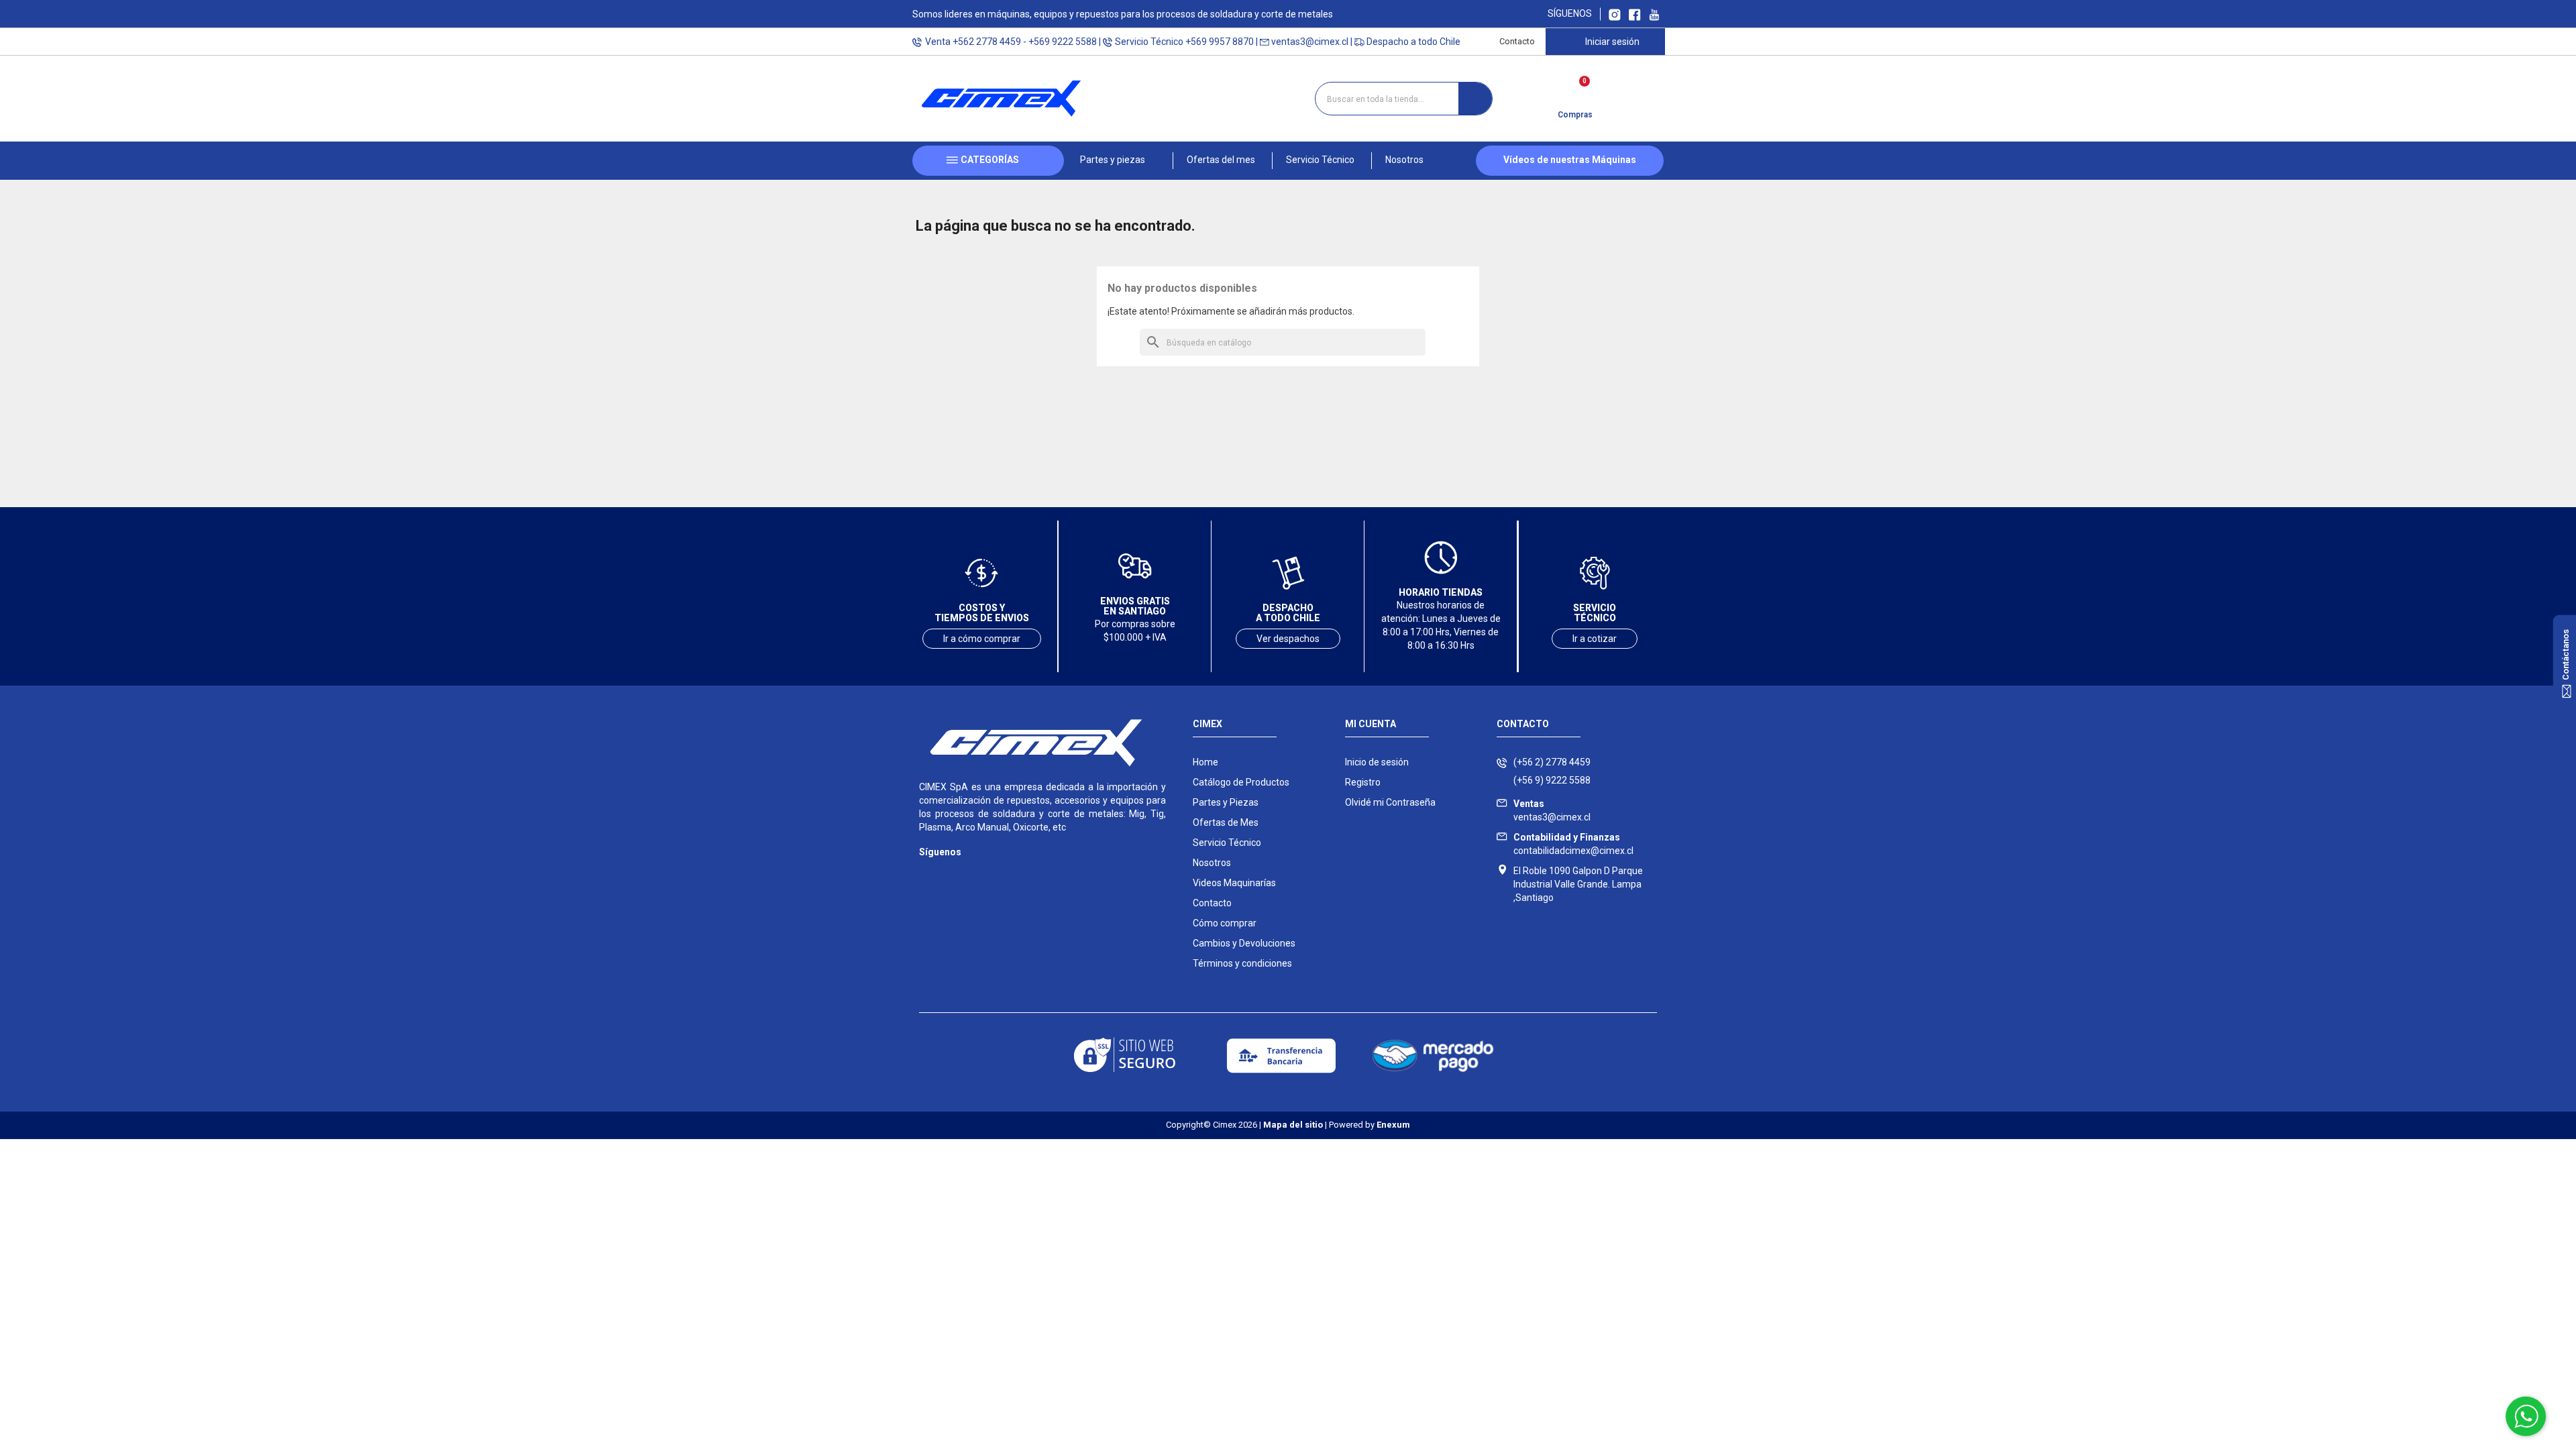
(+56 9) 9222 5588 (1552, 780)
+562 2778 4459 (987, 42)
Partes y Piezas (1226, 802)
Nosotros (1212, 863)
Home (1205, 762)
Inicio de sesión (1377, 762)
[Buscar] (1475, 99)
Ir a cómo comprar (982, 639)
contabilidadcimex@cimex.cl (1573, 844)
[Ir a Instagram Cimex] (1615, 14)
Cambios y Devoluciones (1244, 943)
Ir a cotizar (1595, 639)
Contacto (1517, 41)
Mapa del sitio (1293, 1125)
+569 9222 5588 (1063, 42)
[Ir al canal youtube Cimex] (1654, 14)
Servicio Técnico (1227, 843)
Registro (1363, 782)
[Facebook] (954, 872)
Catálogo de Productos (1241, 782)
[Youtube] (981, 872)
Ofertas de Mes (1226, 822)
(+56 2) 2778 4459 (1552, 762)
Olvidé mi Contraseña (1390, 802)
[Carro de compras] (1575, 94)
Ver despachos (1288, 639)
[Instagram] (927, 872)
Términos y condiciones (1242, 963)
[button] (1118, 161)
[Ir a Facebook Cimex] (1635, 14)
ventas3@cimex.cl (1310, 42)
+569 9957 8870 (1220, 42)
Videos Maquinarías (1234, 883)
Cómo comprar (1225, 923)
